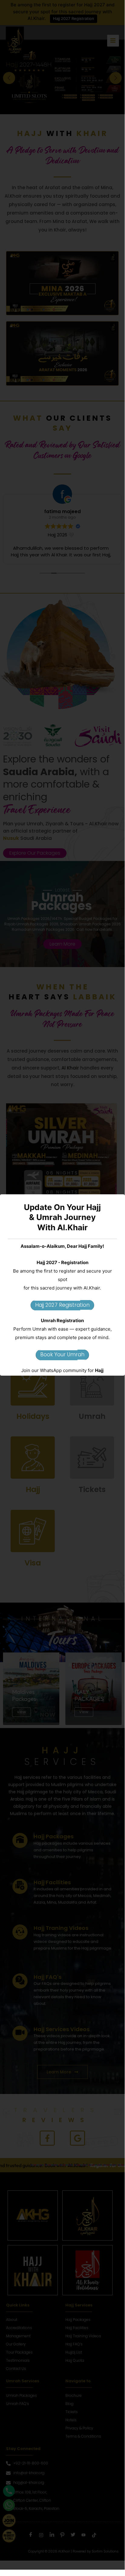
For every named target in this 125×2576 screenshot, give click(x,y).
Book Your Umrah (62, 1354)
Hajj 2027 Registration (62, 1305)
